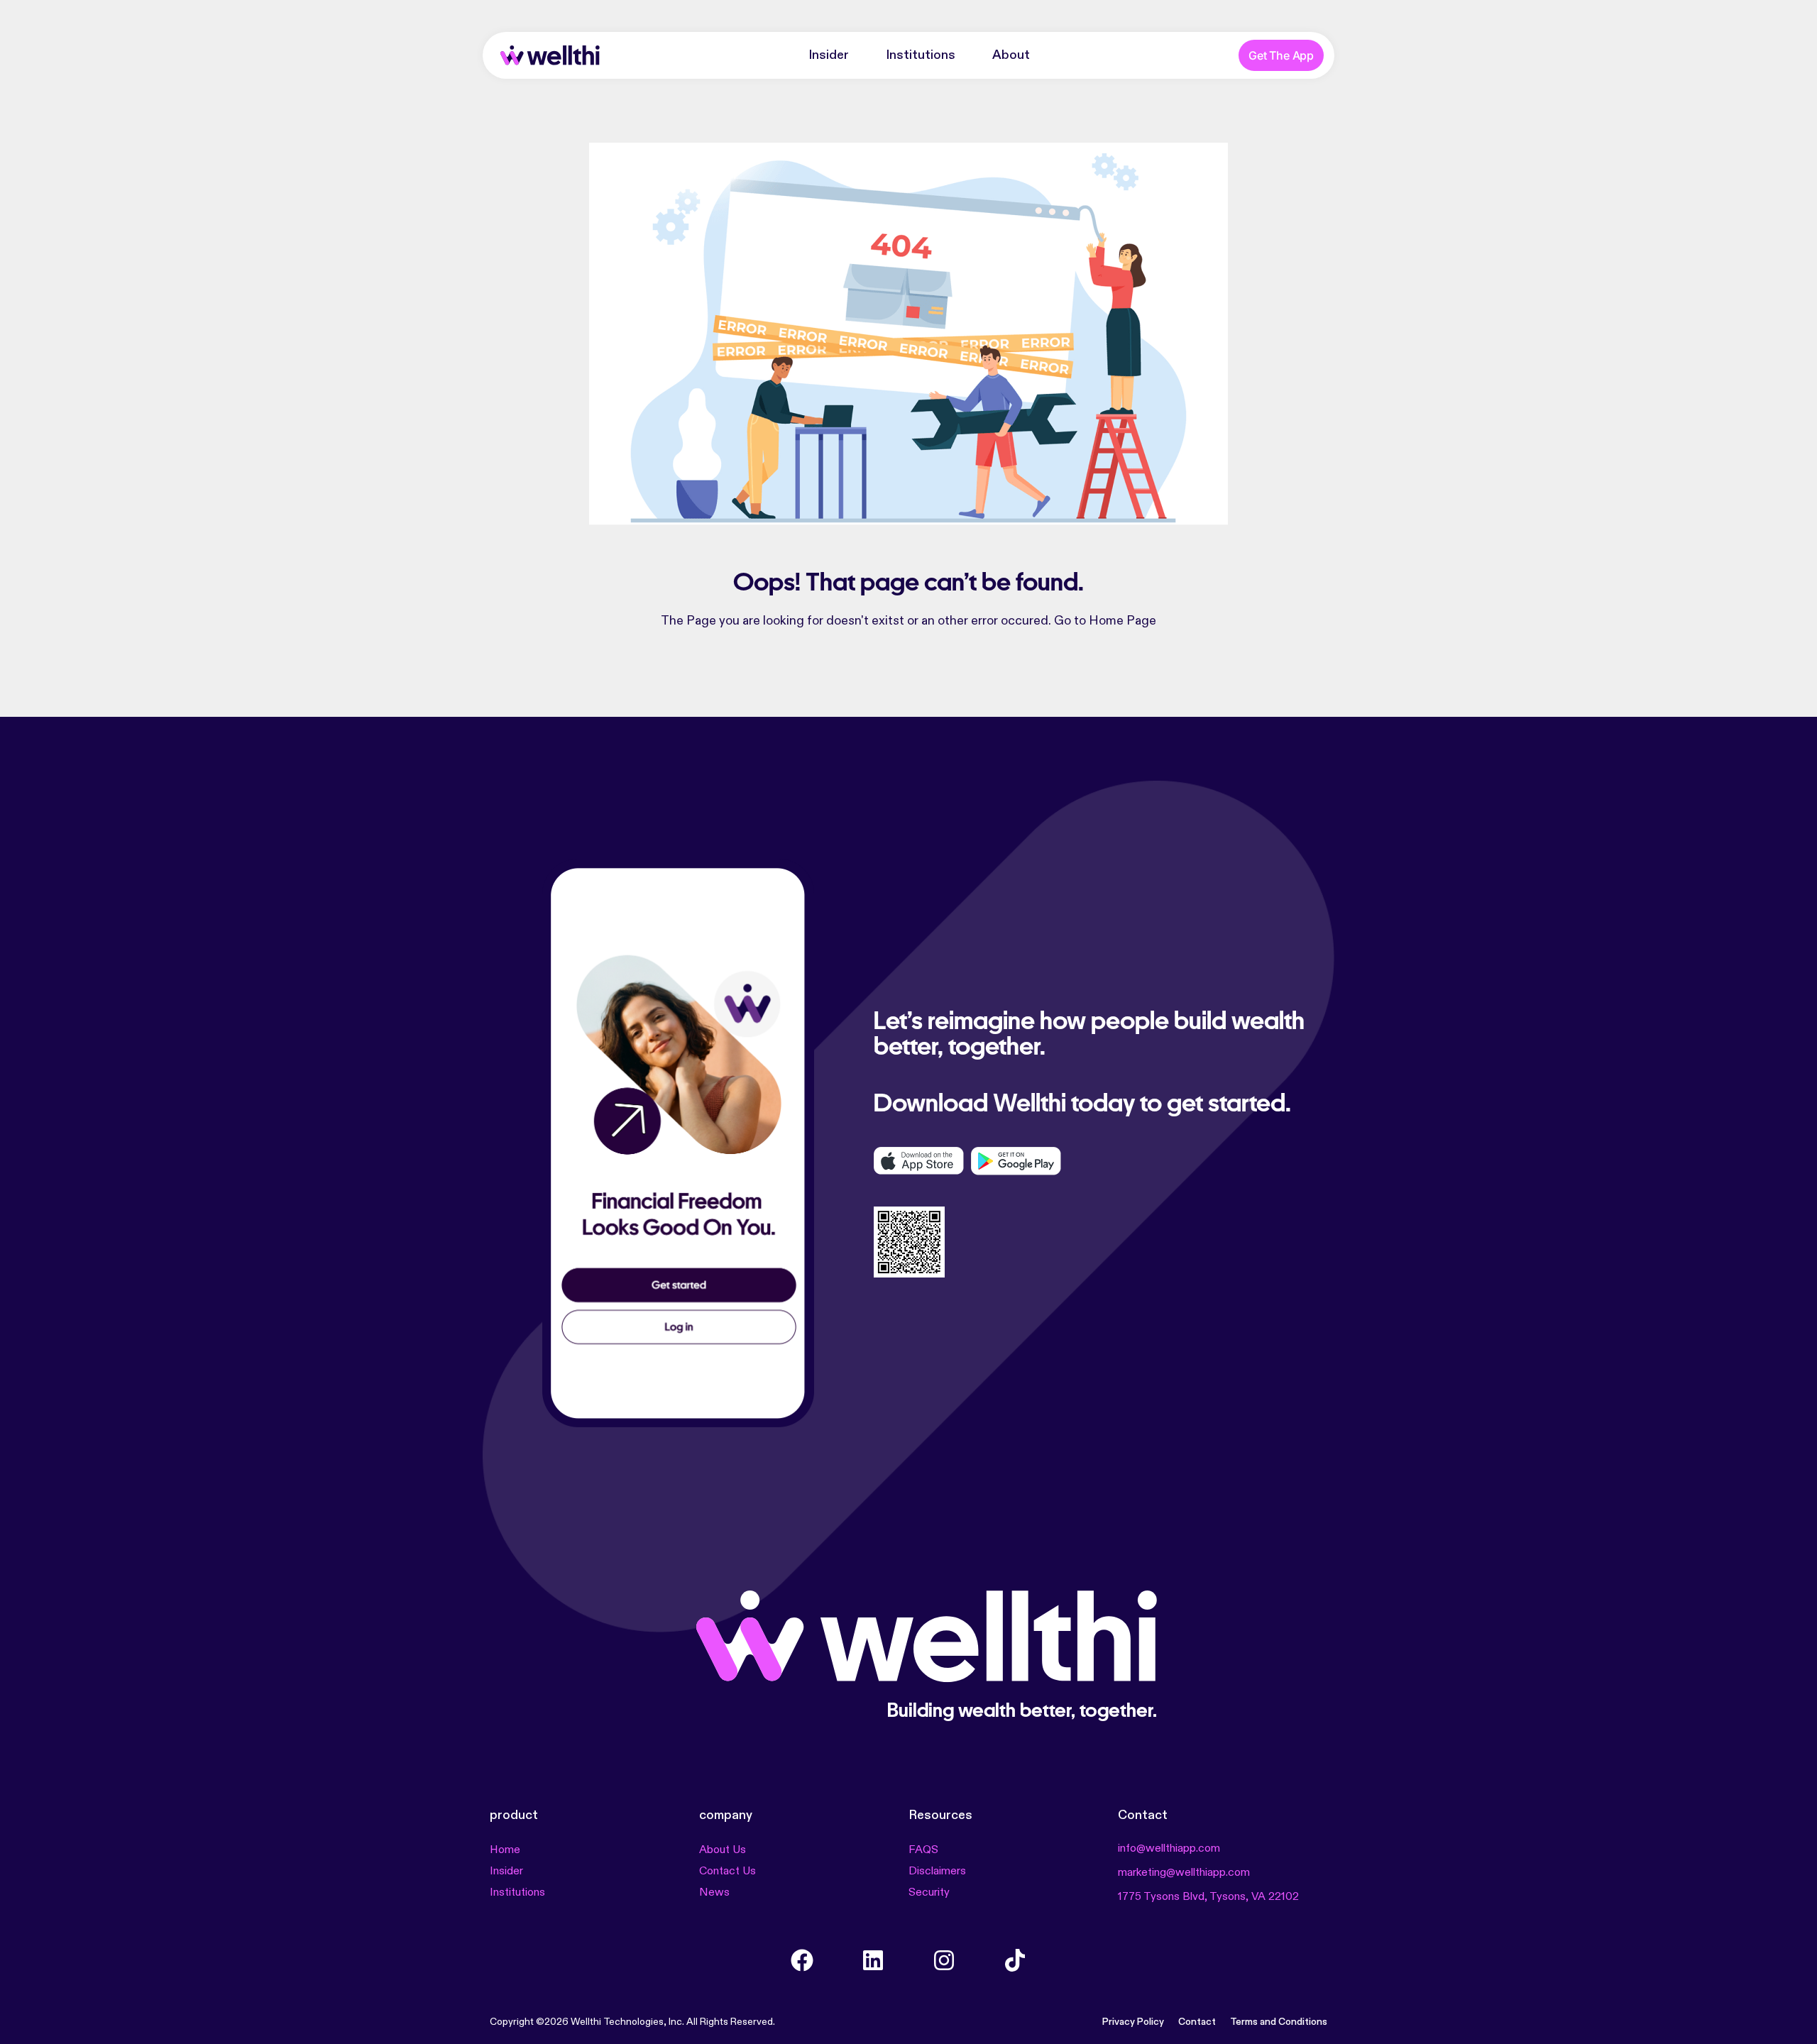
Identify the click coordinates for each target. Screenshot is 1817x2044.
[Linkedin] (873, 1960)
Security (929, 1893)
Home (505, 1850)
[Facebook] (802, 1960)
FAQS (923, 1850)
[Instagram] (944, 1960)
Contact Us (728, 1872)
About (1011, 55)
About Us (723, 1850)
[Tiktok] (1015, 1960)
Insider (829, 55)
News (714, 1893)
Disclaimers (937, 1872)
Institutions (921, 55)
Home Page (1122, 621)
